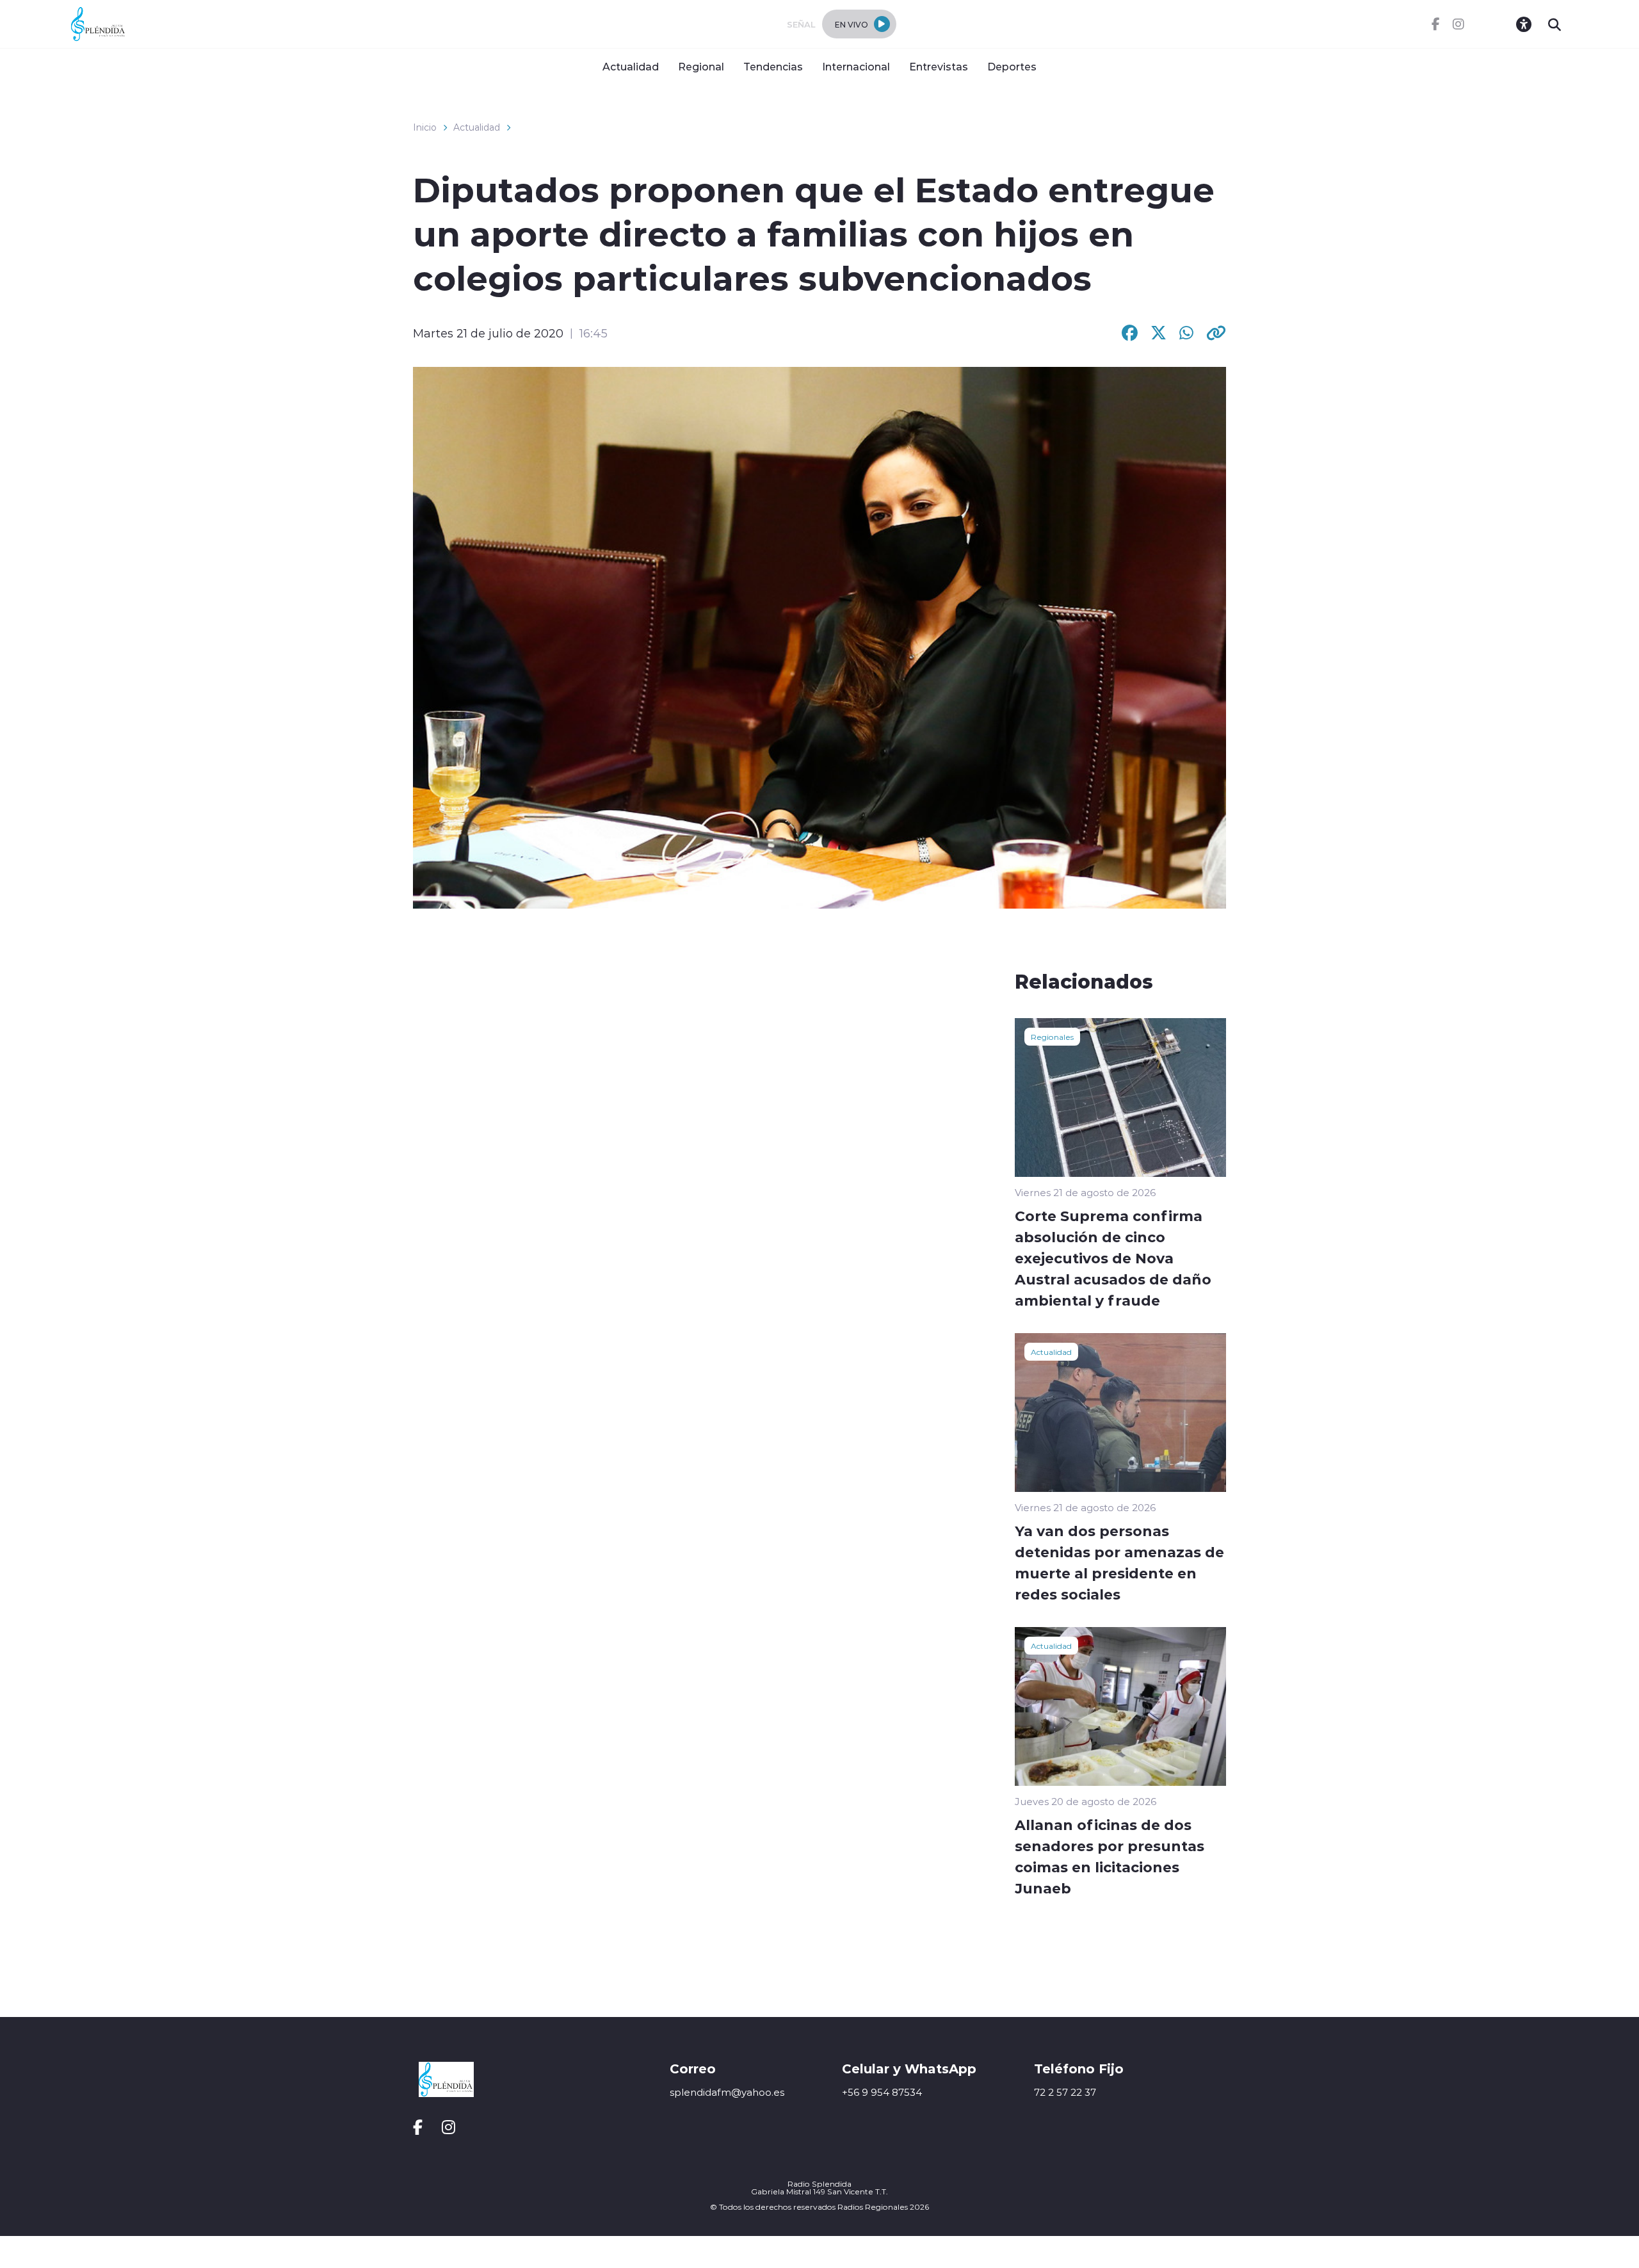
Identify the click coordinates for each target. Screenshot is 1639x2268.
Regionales (1052, 1037)
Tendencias (773, 66)
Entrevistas (939, 66)
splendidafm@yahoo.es (727, 2092)
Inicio (425, 127)
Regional (701, 66)
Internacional (856, 66)
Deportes (1012, 66)
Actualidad (631, 66)
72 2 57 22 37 (1065, 2092)
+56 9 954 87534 (882, 2092)
